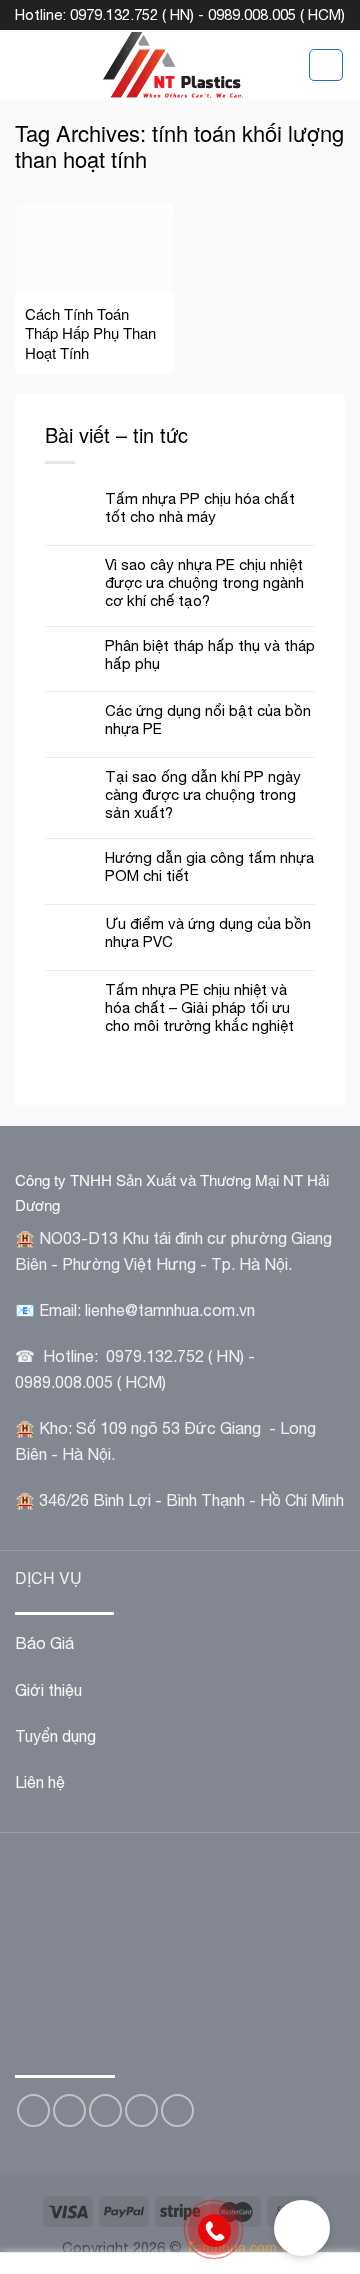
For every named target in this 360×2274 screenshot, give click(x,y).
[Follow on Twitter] (69, 2110)
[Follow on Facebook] (33, 2110)
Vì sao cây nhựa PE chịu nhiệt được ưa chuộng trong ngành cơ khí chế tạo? (204, 582)
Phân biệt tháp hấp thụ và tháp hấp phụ (210, 654)
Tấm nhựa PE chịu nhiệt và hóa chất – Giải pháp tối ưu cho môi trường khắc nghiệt (199, 1007)
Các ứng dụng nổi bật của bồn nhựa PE (208, 719)
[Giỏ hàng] (326, 65)
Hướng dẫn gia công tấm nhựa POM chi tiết (209, 866)
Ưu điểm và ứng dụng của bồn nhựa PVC (208, 932)
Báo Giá (44, 1643)
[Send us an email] (105, 2110)
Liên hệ (40, 1782)
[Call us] (141, 2110)
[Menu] (27, 64)
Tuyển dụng (55, 1736)
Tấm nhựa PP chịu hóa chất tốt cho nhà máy (200, 507)
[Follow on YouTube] (177, 2110)
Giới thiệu (48, 1690)
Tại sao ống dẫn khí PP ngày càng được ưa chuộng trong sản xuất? (203, 794)
